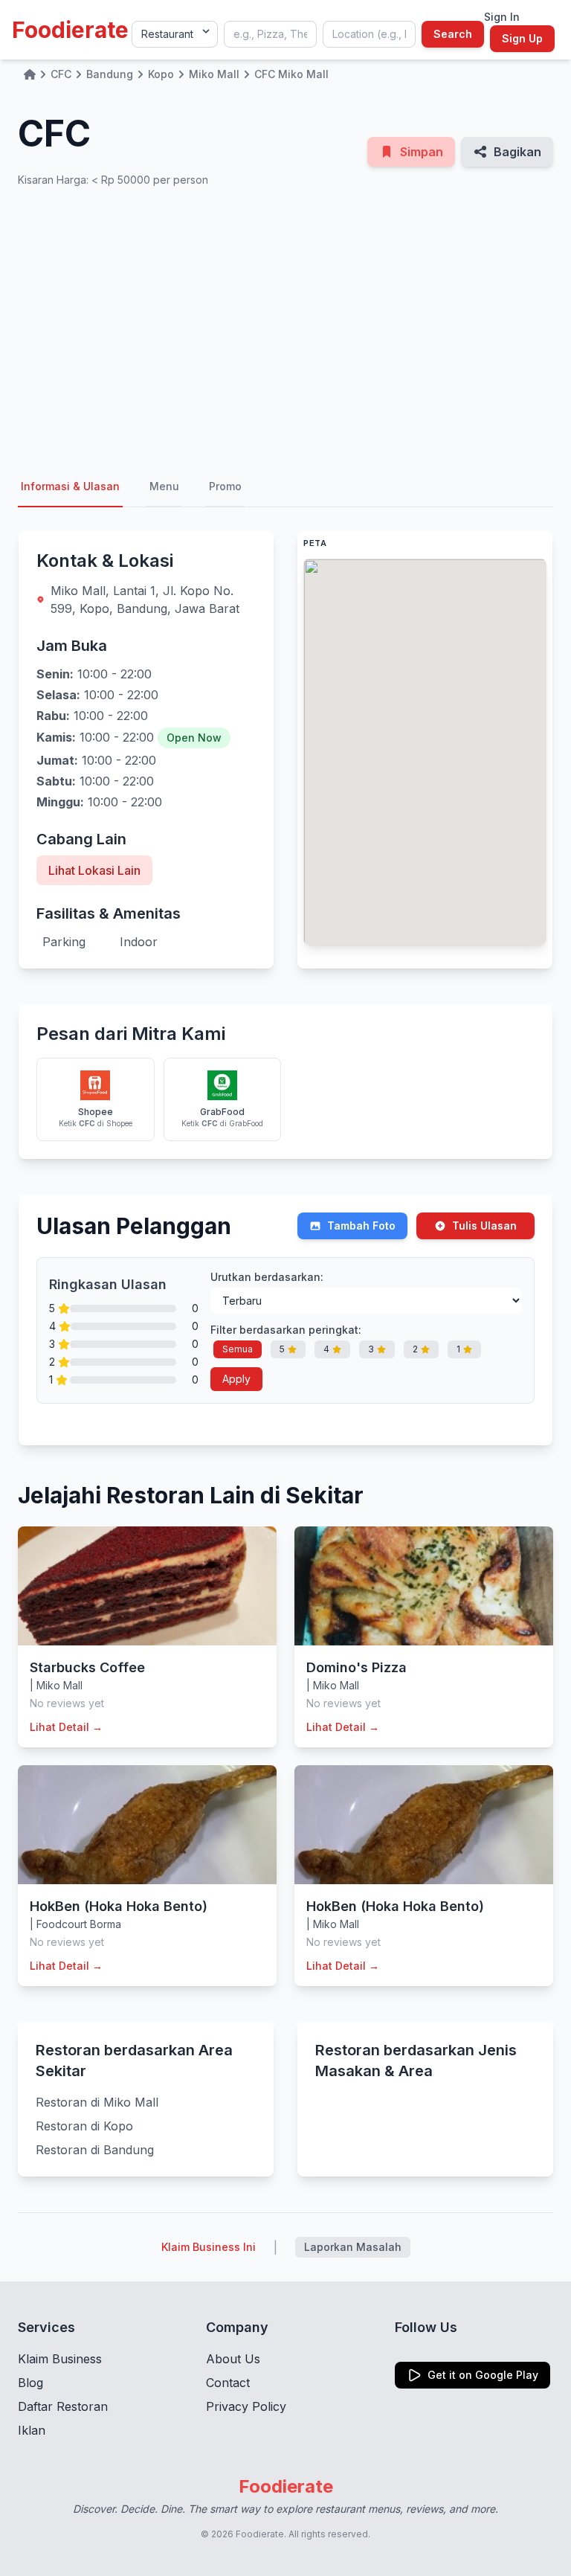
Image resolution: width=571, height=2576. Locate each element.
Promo (225, 486)
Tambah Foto (361, 1226)
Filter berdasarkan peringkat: (286, 1330)
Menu (164, 486)
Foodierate (70, 30)
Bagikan (517, 152)
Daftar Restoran (63, 2406)
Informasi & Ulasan (70, 486)
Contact (228, 2383)
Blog (30, 2383)
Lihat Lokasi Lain (94, 870)
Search (453, 34)
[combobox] (270, 34)
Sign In (502, 17)
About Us (233, 2359)
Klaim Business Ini (209, 2247)
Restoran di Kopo (84, 2126)
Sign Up (522, 38)
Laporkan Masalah (353, 2247)
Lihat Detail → (66, 1727)
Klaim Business (60, 2359)
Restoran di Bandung (95, 2150)
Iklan (32, 2430)
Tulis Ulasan (484, 1226)
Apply (236, 1379)
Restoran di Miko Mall (97, 2102)
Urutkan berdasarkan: (267, 1277)
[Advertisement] (285, 327)
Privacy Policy (246, 2406)
